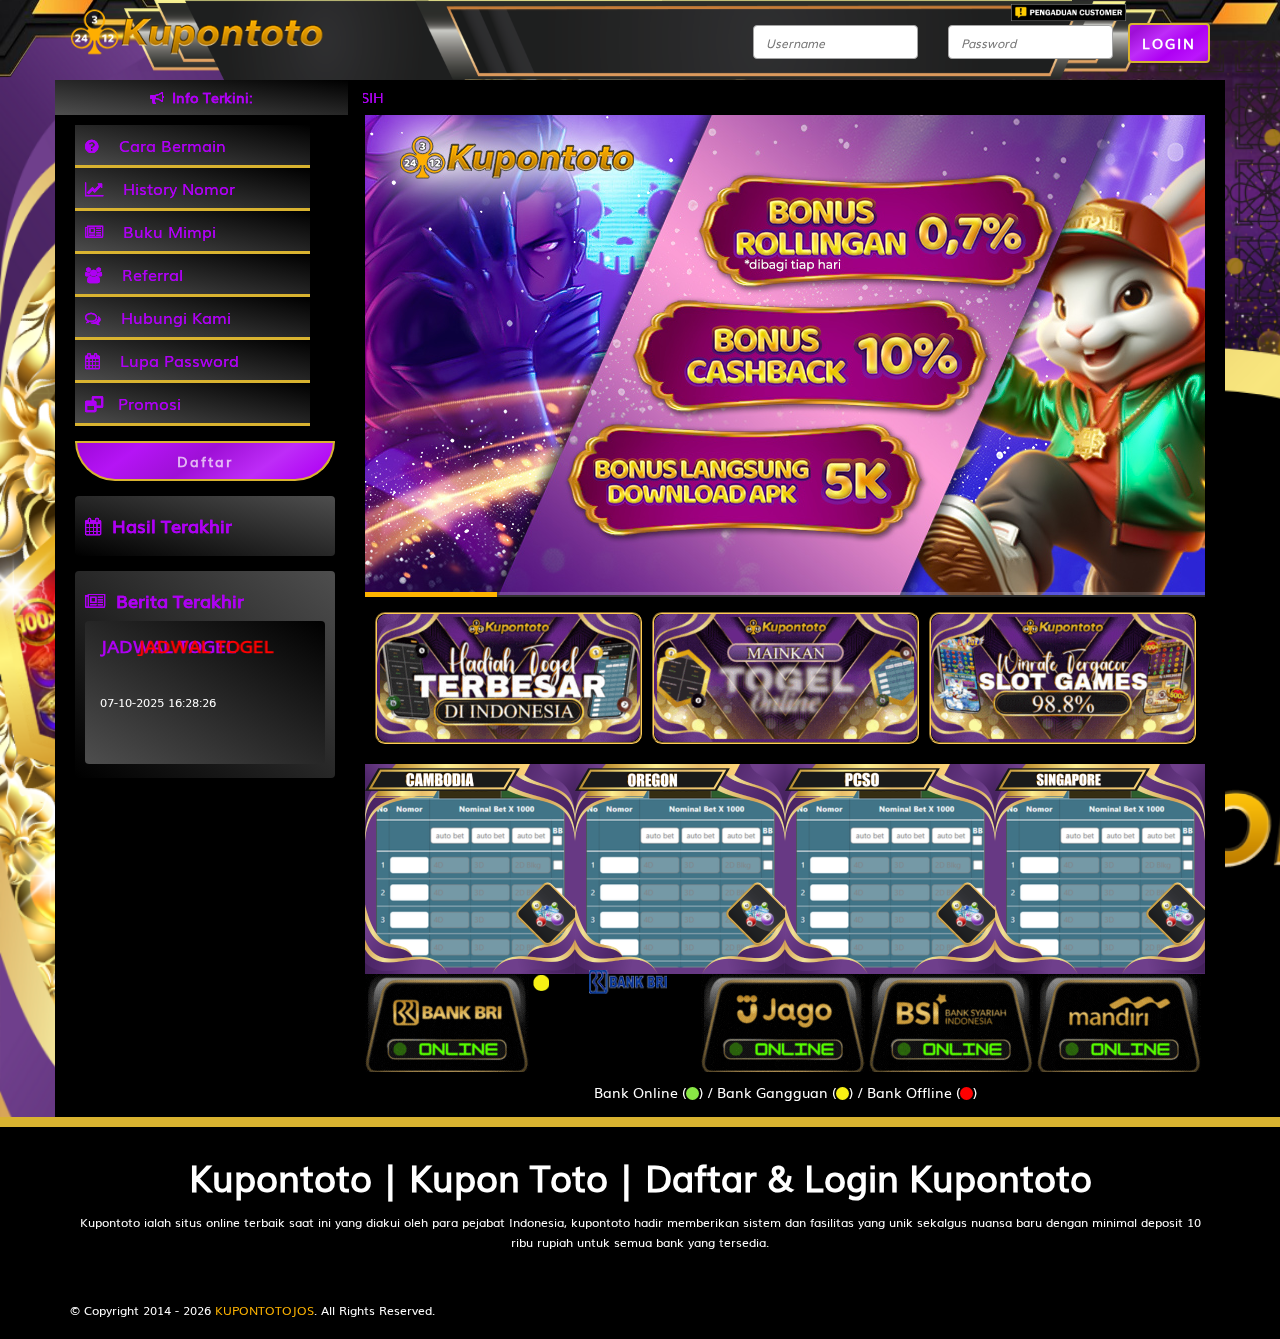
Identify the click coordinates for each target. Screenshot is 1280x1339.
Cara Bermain (167, 145)
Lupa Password (174, 360)
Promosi (147, 403)
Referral (147, 274)
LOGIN (1169, 43)
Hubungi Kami (171, 317)
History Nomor (174, 188)
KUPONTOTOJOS (264, 1310)
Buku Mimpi (164, 231)
